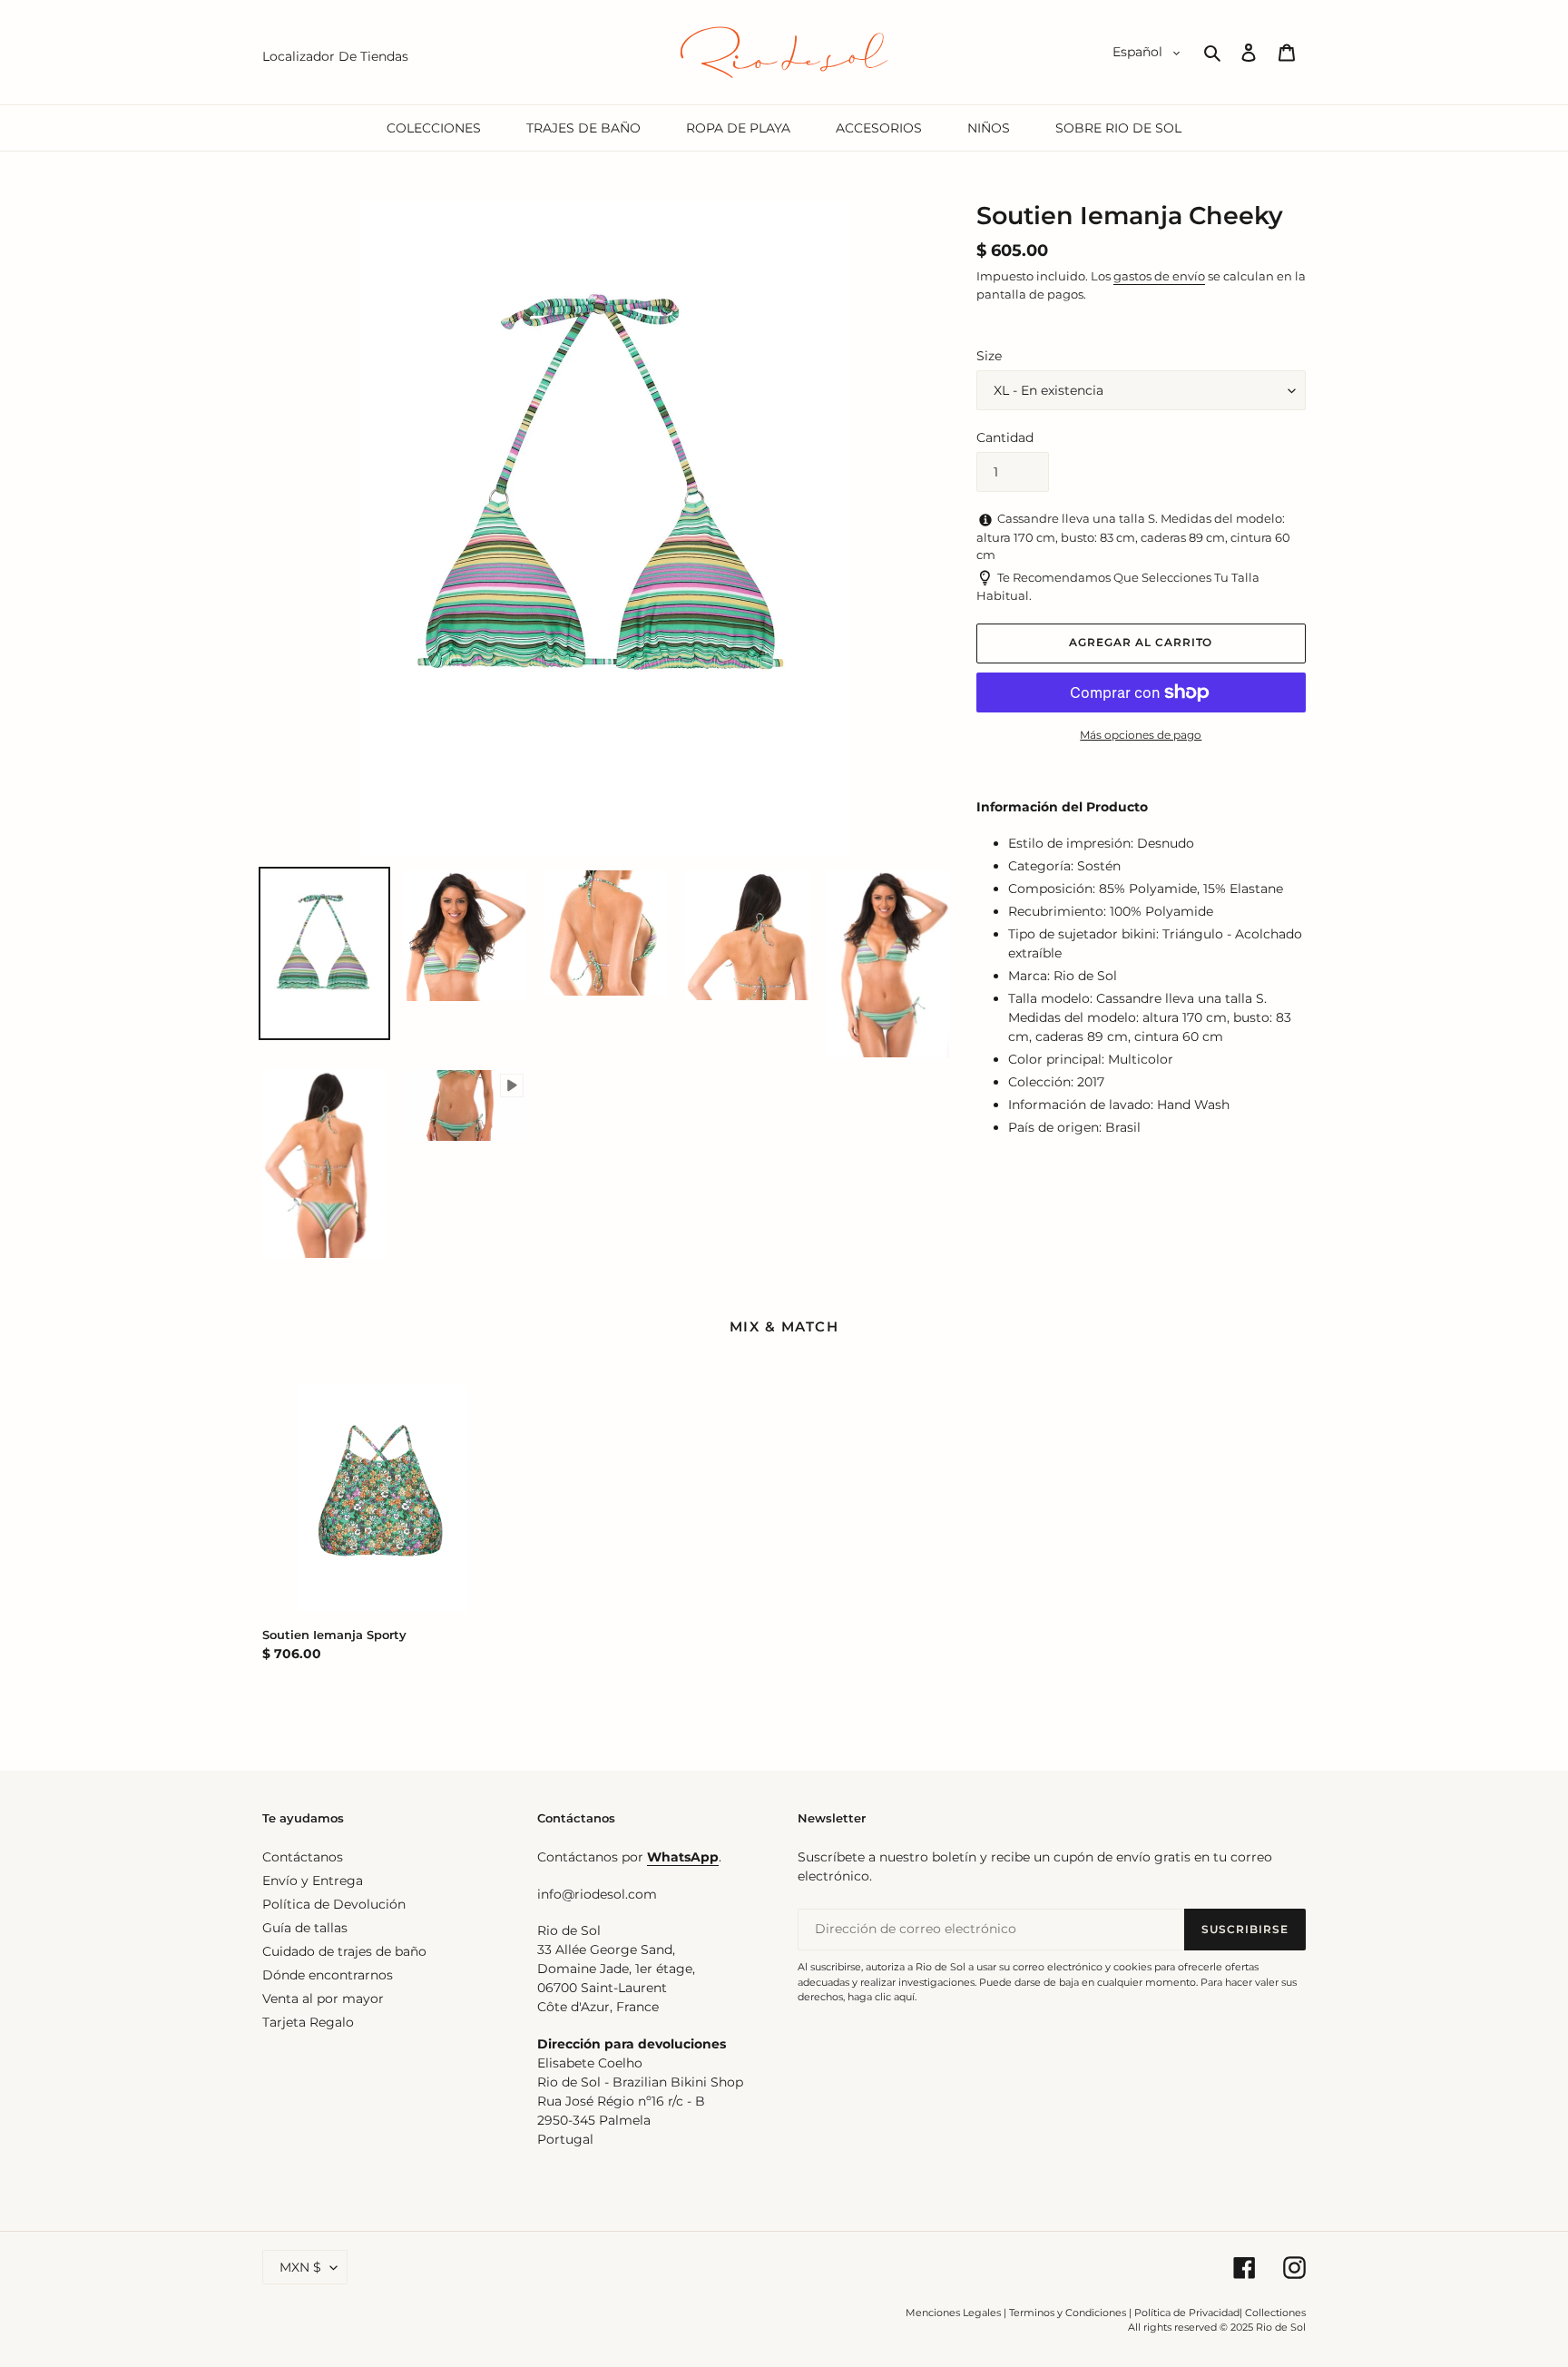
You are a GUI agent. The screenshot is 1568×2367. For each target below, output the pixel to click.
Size (989, 356)
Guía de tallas (305, 1928)
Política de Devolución (334, 1904)
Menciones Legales (953, 2313)
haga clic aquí (881, 1997)
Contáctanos (303, 1857)
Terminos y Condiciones (1068, 2313)
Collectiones (1275, 2313)
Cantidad (1005, 437)
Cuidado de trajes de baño (344, 1951)
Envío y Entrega (313, 1881)
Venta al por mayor (323, 1999)
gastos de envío (1159, 276)
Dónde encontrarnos (328, 1975)
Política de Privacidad (1187, 2313)
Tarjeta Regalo (308, 2022)
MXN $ (300, 2267)
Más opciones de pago (1141, 735)
